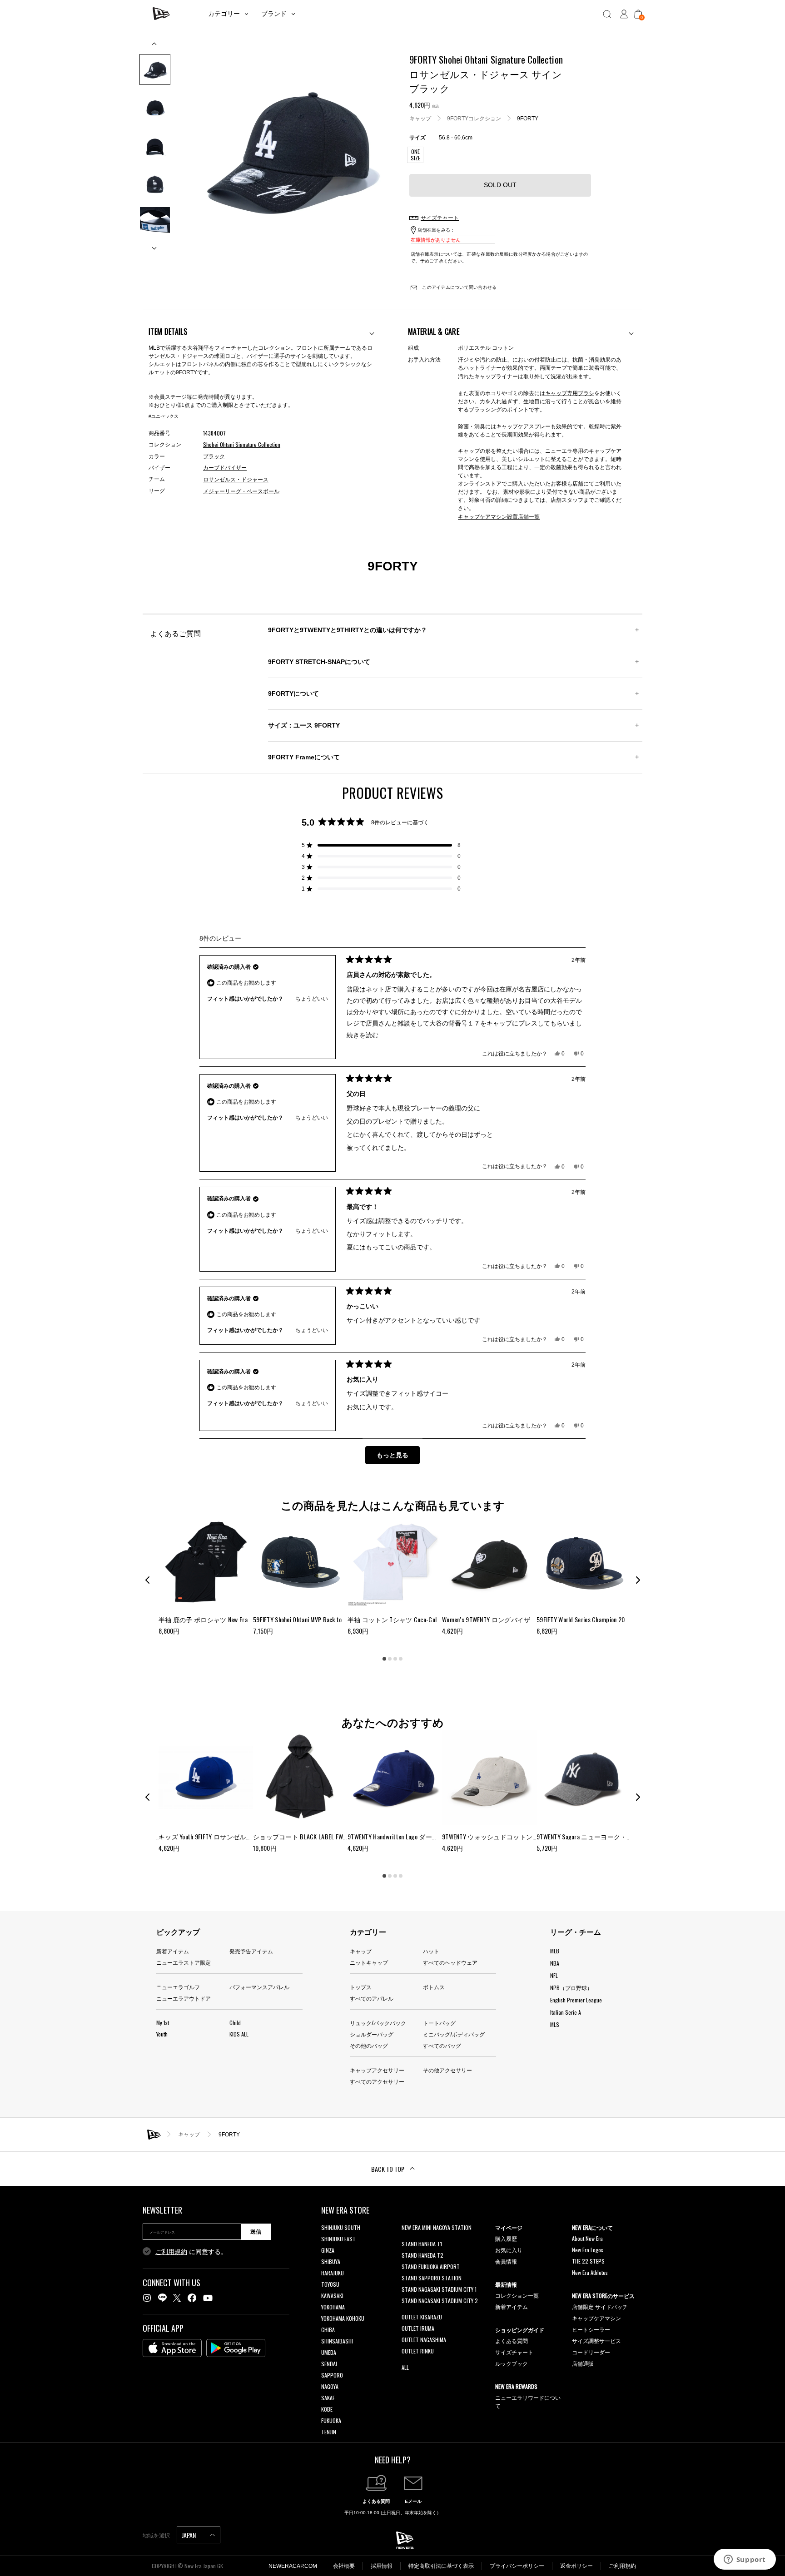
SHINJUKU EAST (338, 2239)
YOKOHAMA (333, 2307)
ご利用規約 (171, 2252)
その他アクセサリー (447, 2070)
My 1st (163, 2023)
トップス (361, 1987)
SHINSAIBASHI (337, 2341)
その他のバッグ (369, 2045)
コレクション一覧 (517, 2295)
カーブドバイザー (225, 468)
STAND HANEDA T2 (422, 2255)
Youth (162, 2034)
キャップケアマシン (596, 2318)
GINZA (328, 2250)
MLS (555, 2024)
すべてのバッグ (442, 2045)
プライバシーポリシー (517, 2566)
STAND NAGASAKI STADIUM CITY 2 (440, 2301)
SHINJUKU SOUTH (341, 2227)
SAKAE (328, 2398)
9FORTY (528, 118)
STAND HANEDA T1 (422, 2244)
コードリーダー (591, 2352)
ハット (431, 1951)
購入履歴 (506, 2238)
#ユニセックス (164, 416)
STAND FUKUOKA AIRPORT (431, 2266)
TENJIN (329, 2432)
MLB (555, 1951)
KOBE (327, 2409)
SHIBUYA (331, 2261)
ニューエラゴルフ (178, 1987)
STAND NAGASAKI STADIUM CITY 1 (439, 2289)
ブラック (214, 456)
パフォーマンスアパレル (259, 1987)
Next (155, 245)
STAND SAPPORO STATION (432, 2278)
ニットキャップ (369, 1962)
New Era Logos (588, 2250)
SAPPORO (332, 2375)
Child (235, 2023)
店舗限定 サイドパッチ (600, 2306)
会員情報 (506, 2261)
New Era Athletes (590, 2272)
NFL (554, 1975)
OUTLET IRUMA (418, 2328)
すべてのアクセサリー (377, 2081)
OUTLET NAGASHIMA (424, 2340)
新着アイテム (173, 1951)
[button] (381, 845)
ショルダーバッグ (372, 2034)
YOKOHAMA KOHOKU (343, 2318)
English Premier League (576, 2000)
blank (407, 2239)
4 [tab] (401, 1659)
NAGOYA (330, 2386)
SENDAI (329, 2364)
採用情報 (382, 2566)
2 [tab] (390, 1659)
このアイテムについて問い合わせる (459, 287)
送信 (256, 2232)
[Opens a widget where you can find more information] (745, 2560)
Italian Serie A (566, 2012)
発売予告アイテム (251, 1951)
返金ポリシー (576, 2566)
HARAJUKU (333, 2273)
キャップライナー (496, 376)
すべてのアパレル (372, 1998)
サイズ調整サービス (596, 2341)
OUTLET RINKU (418, 2351)
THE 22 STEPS (588, 2261)
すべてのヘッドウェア (450, 1962)
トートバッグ (439, 2023)
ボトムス (434, 1987)
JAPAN (189, 2535)
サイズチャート (514, 2352)
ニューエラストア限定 (184, 1962)
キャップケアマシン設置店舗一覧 (499, 516)
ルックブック (512, 2363)
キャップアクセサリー (377, 2070)
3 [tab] (395, 1659)
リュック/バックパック (378, 2023)
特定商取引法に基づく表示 (441, 2566)
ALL (405, 2367)
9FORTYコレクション (474, 118)
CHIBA (328, 2330)
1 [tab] (384, 1659)
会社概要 (344, 2566)
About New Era (587, 2238)
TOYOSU (330, 2284)
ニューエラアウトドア (184, 1998)
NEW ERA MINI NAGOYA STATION (437, 2227)
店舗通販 (583, 2363)
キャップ (420, 118)
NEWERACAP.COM (293, 2566)
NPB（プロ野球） (571, 1988)
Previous (155, 47)
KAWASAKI (332, 2296)
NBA (555, 1963)
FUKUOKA (331, 2420)
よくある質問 (512, 2341)
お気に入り (509, 2250)
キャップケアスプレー (523, 426)
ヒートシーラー (591, 2329)
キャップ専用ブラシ (570, 393)
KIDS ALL (239, 2034)
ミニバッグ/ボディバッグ (454, 2034)
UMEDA (329, 2352)
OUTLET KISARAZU (422, 2317)
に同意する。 (191, 2252)
